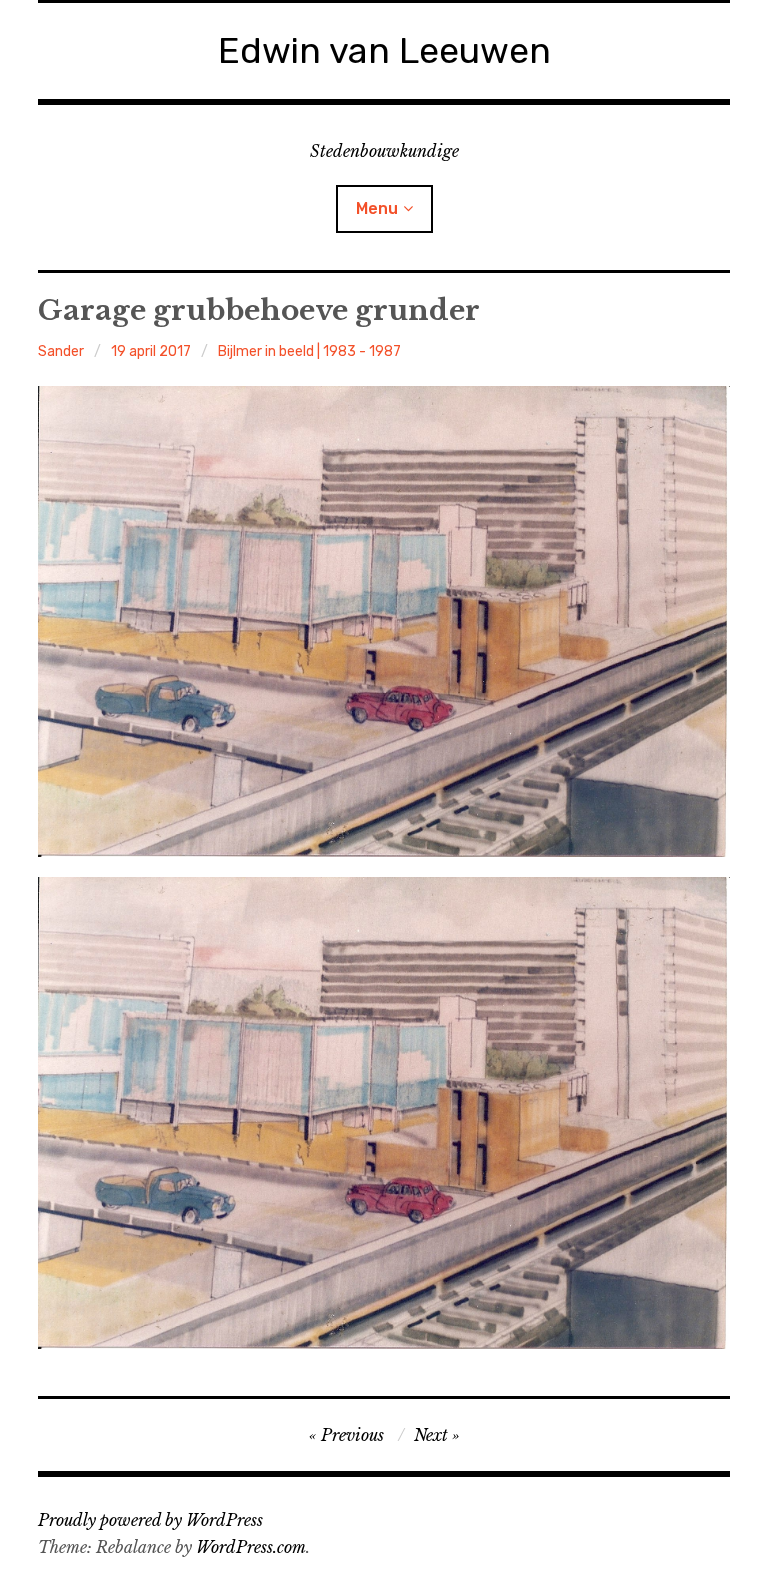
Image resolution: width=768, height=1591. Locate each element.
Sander (61, 351)
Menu (377, 208)
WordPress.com (251, 1547)
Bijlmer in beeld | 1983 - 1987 (309, 351)
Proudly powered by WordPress (150, 1520)
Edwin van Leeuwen (384, 50)
